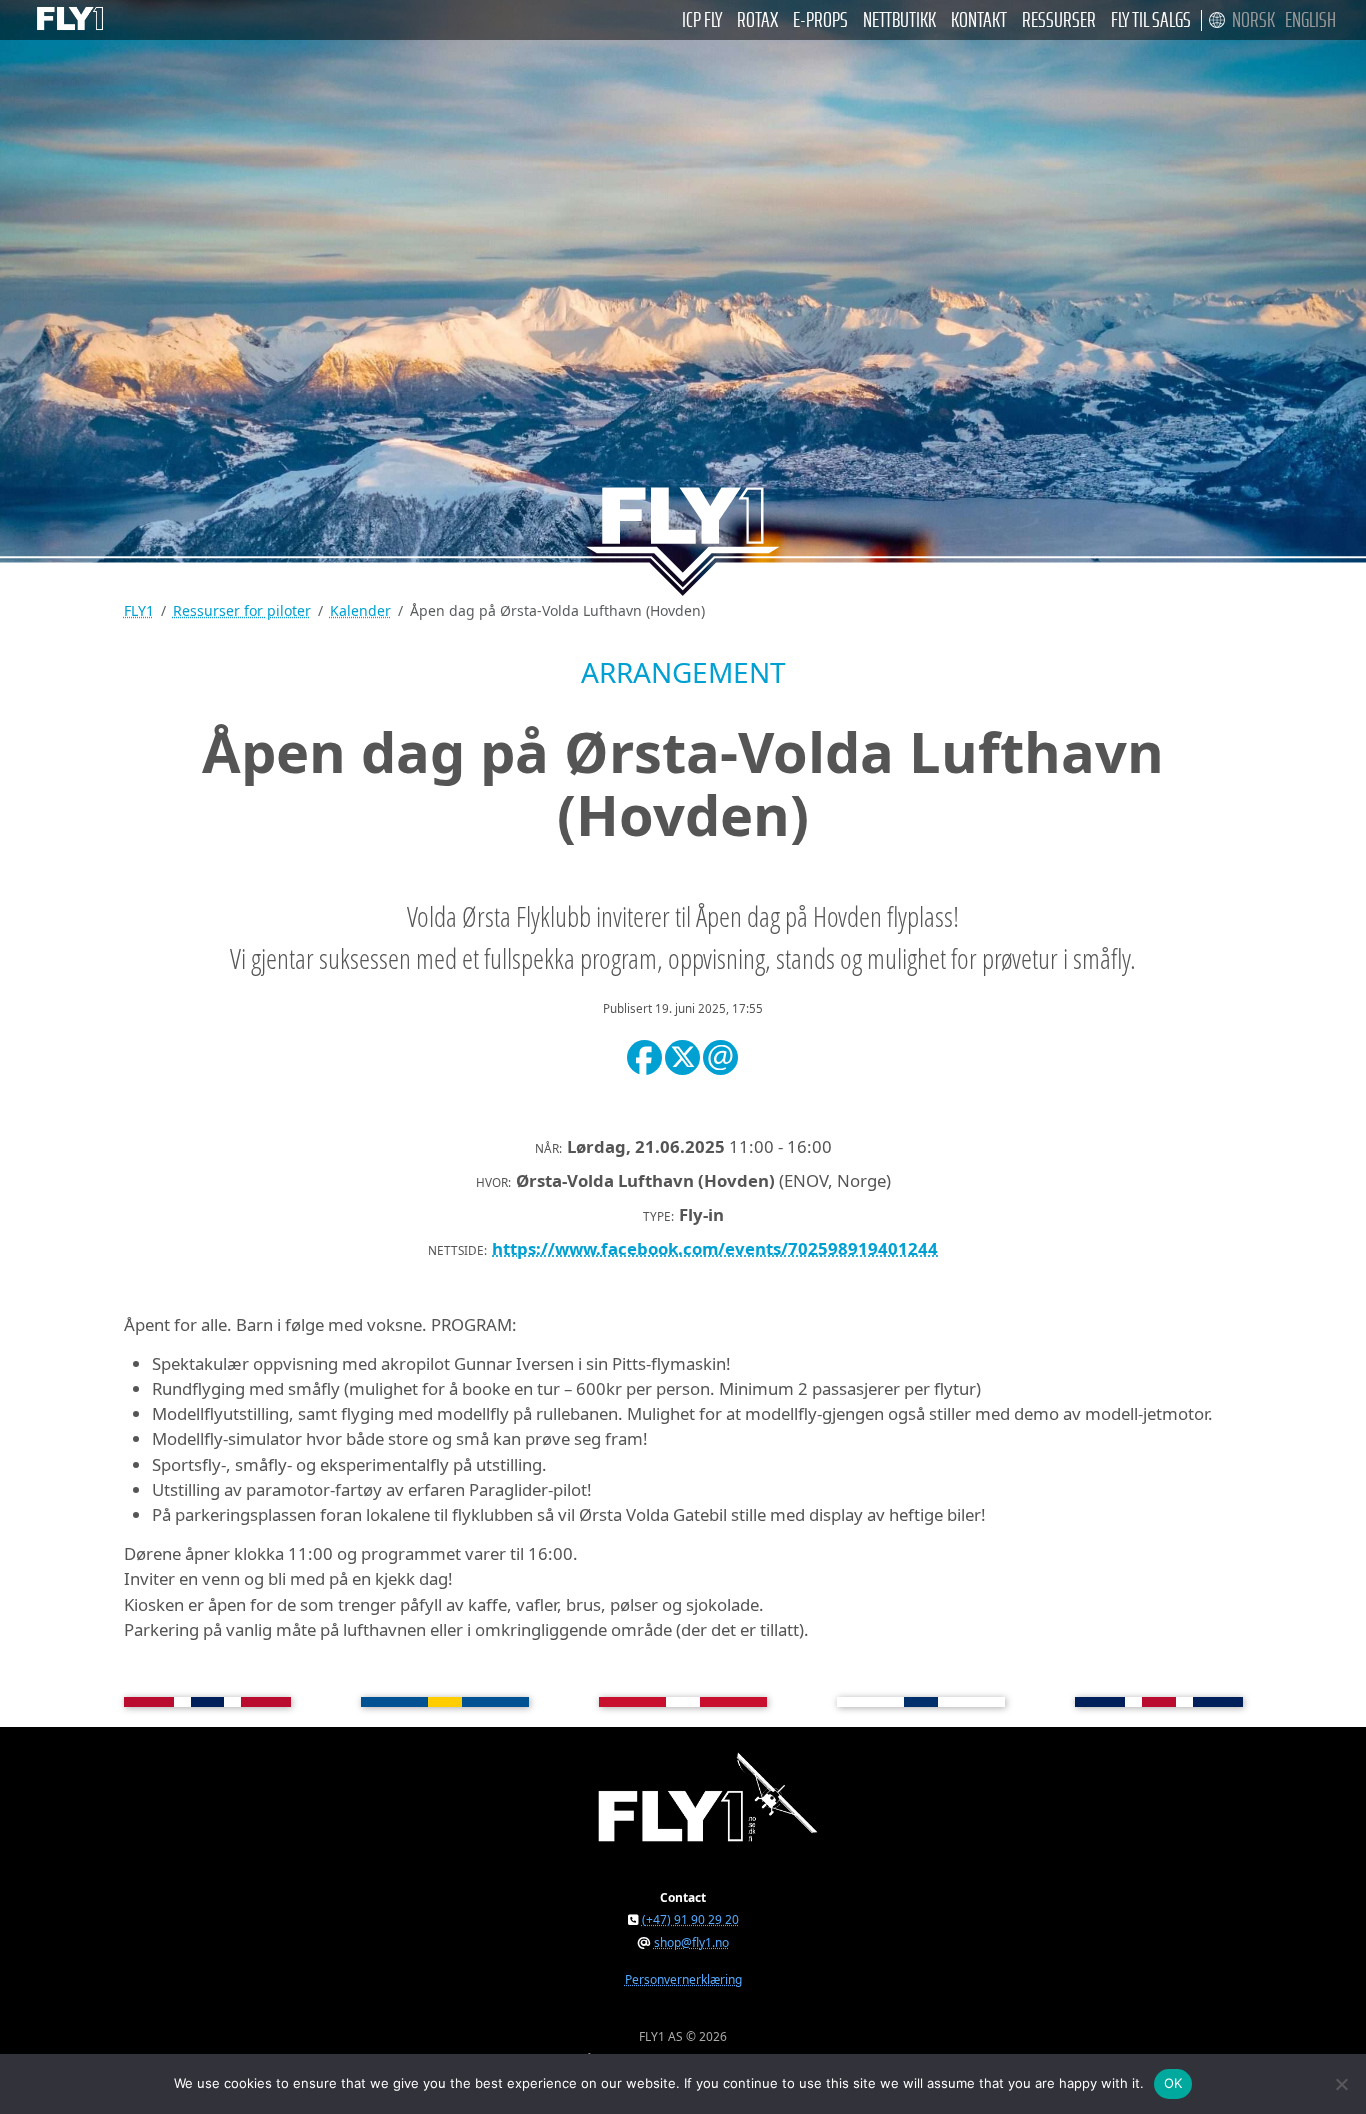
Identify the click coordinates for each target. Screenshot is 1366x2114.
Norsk (1253, 20)
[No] (1341, 2084)
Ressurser (1059, 20)
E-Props (820, 20)
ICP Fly (702, 20)
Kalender (360, 610)
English (1310, 20)
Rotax (757, 20)
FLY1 (139, 610)
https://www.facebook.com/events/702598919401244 (715, 1248)
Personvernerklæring (683, 1979)
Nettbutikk (899, 20)
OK (1173, 2083)
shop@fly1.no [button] (691, 1942)
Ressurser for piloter (242, 610)
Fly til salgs (1151, 20)
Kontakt (979, 20)
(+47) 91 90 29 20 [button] (690, 1919)
